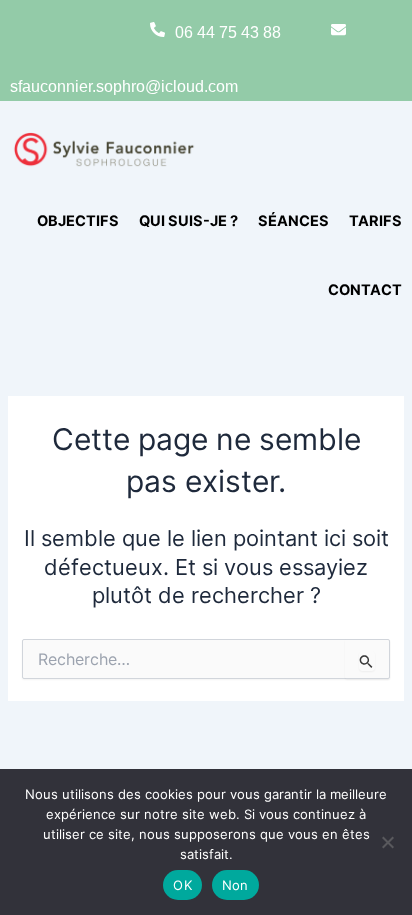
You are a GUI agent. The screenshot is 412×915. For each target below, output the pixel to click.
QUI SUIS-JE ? (188, 221)
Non (235, 885)
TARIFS (375, 221)
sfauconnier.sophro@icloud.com (124, 86)
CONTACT (365, 290)
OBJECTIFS (78, 221)
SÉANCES (293, 221)
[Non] (387, 842)
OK (182, 885)
